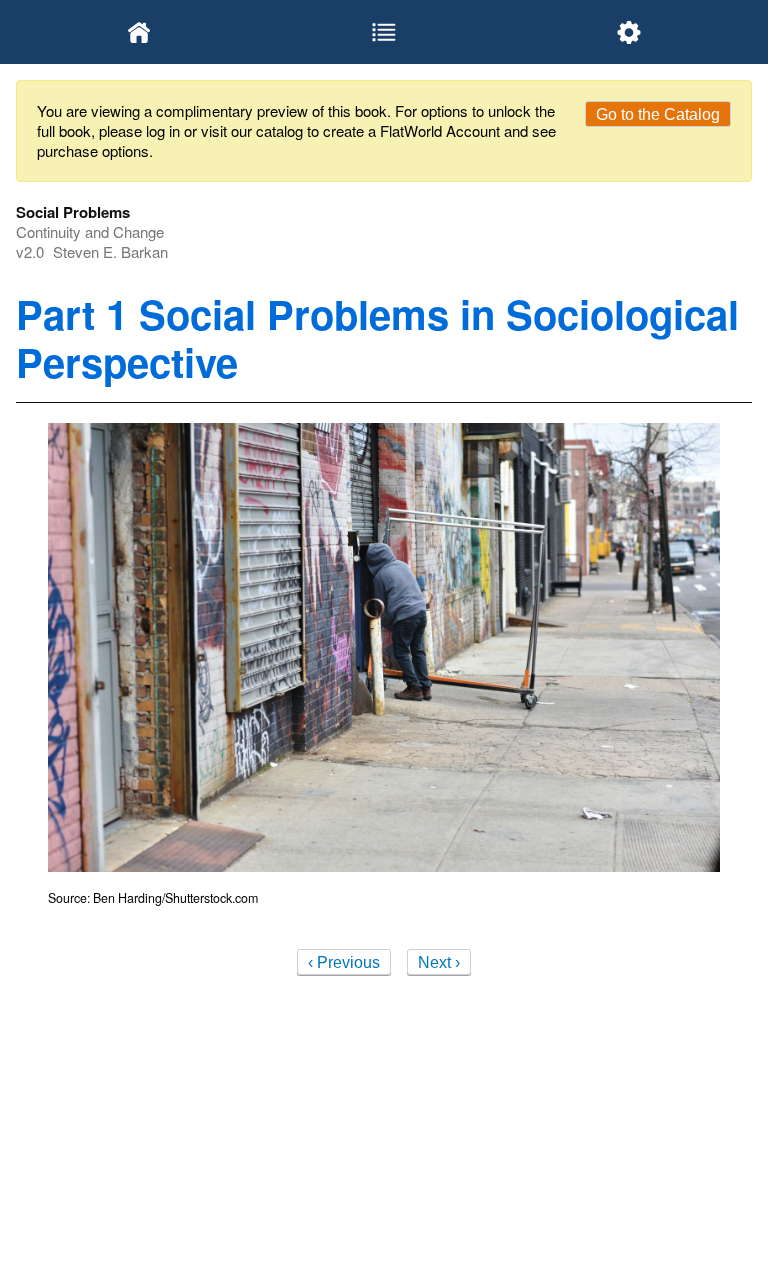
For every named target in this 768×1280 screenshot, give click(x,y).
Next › (439, 962)
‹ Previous (344, 962)
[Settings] (629, 32)
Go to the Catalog (658, 114)
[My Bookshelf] (138, 32)
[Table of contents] (383, 32)
